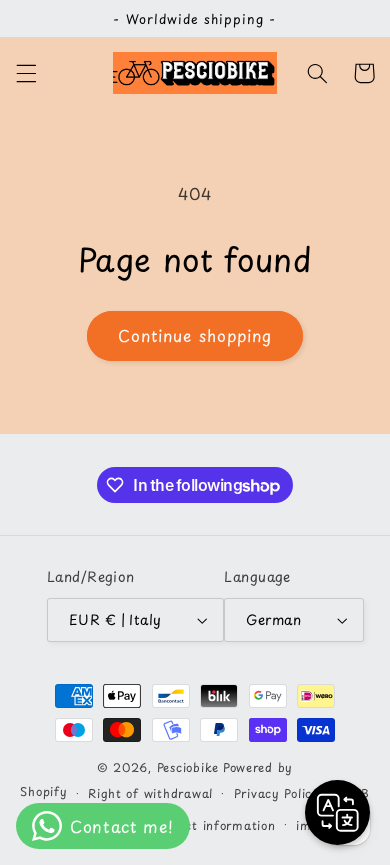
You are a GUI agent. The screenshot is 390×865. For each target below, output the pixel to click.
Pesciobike (188, 767)
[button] (26, 73)
